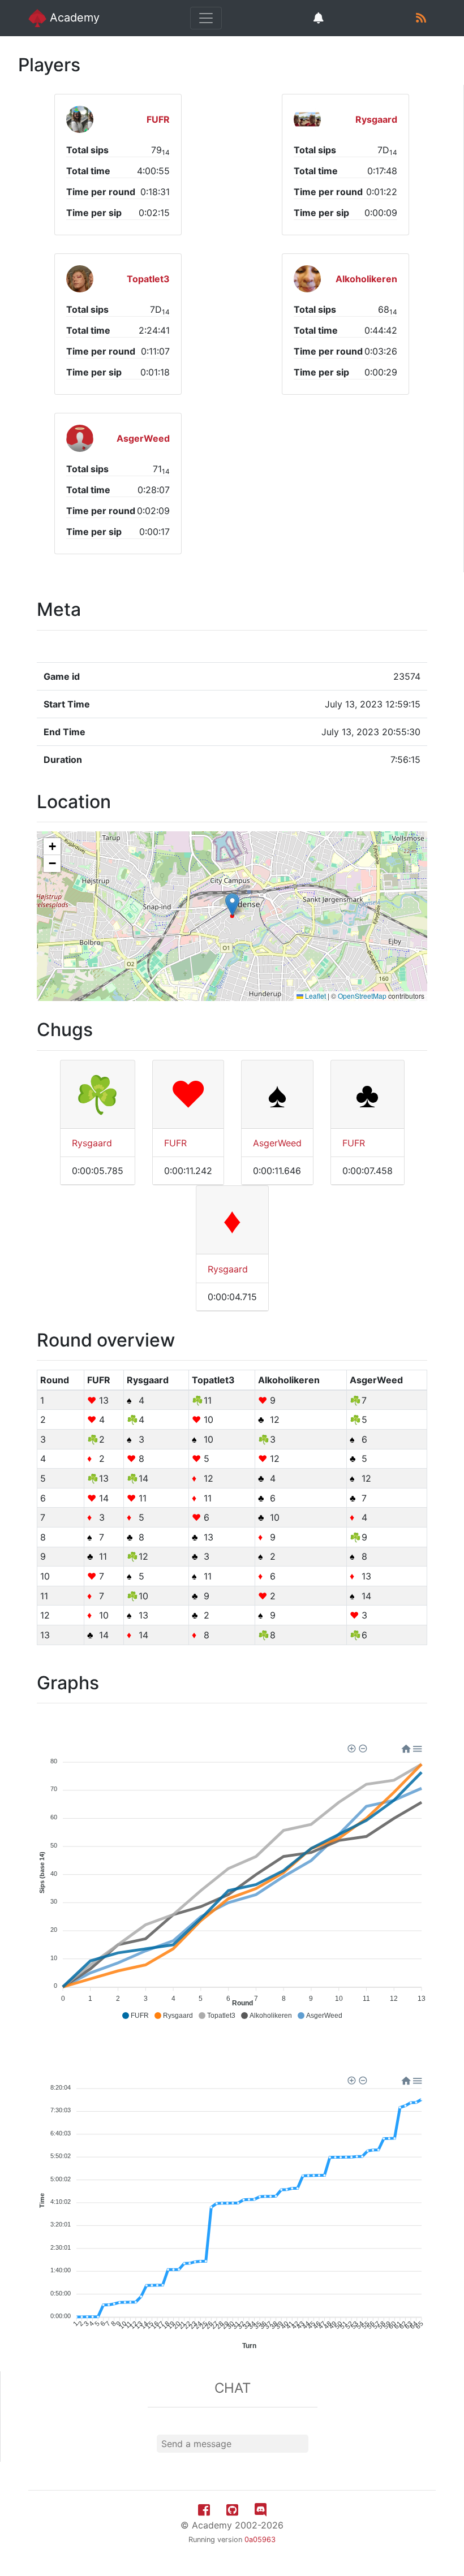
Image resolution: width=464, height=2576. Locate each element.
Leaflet (315, 996)
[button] (232, 905)
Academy (73, 18)
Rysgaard (92, 1143)
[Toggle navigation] (206, 18)
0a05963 (260, 2540)
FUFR (175, 1143)
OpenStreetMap (362, 996)
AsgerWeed (277, 1143)
